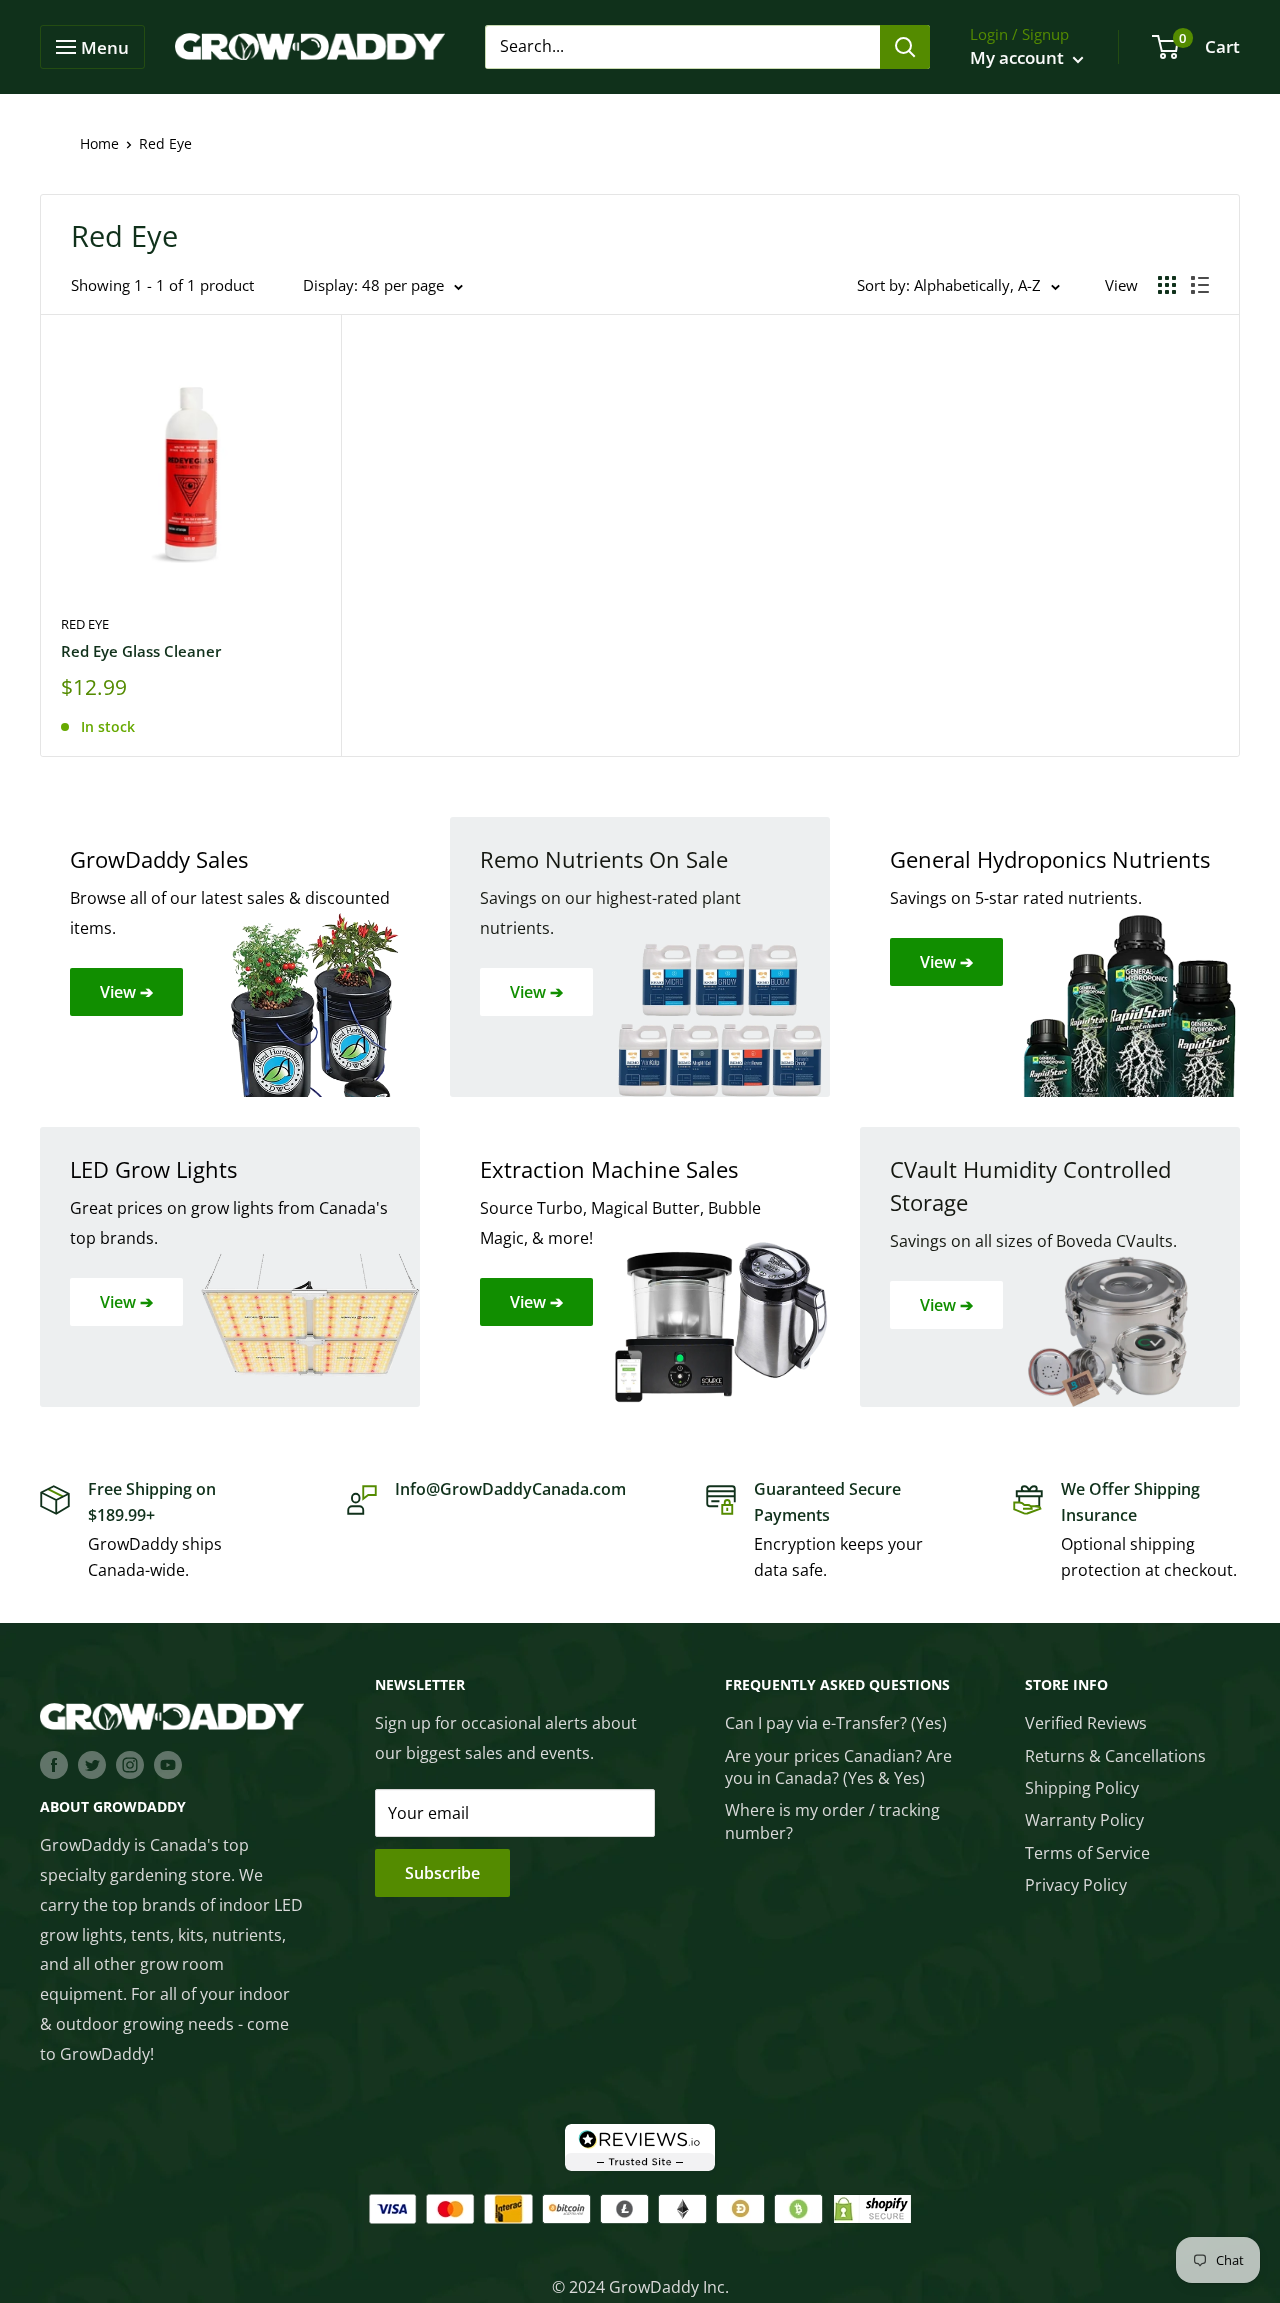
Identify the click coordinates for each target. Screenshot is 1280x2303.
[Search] (905, 47)
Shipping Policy (1082, 1788)
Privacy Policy (1076, 1885)
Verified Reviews (1086, 1723)
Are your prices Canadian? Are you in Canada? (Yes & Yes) (838, 1767)
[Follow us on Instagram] (130, 1764)
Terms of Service (1087, 1853)
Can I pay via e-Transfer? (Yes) (836, 1723)
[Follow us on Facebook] (54, 1764)
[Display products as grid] (1167, 285)
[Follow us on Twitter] (92, 1764)
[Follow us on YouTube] (168, 1764)
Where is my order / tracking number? (832, 1821)
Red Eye (85, 624)
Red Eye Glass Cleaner (141, 651)
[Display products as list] (1200, 285)
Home (99, 143)
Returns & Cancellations (1115, 1756)
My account (1019, 57)
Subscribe (442, 1873)
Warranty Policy (1084, 1820)
